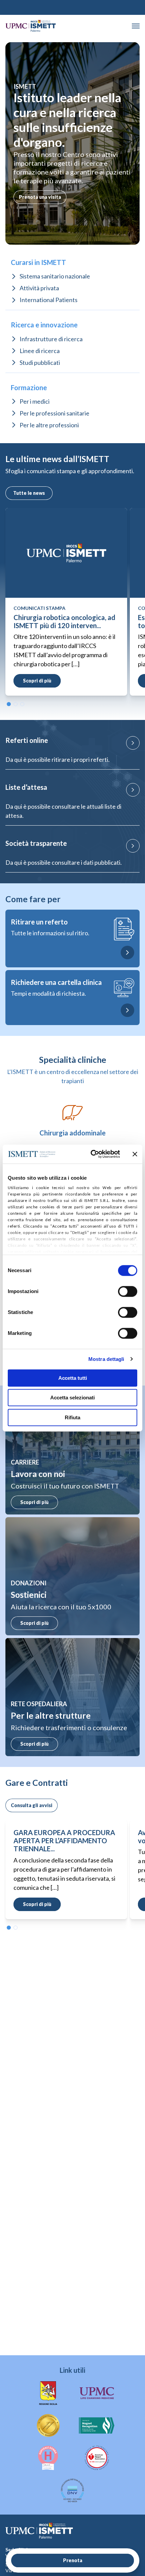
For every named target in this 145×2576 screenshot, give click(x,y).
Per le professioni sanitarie (54, 413)
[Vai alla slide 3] (22, 704)
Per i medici (35, 401)
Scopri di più (34, 1502)
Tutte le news (29, 493)
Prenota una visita (40, 197)
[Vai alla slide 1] (9, 704)
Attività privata (39, 288)
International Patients (49, 300)
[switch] (128, 1291)
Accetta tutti (73, 1378)
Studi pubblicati (40, 363)
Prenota (73, 2560)
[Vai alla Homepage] (31, 26)
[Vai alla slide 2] (16, 704)
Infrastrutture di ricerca (51, 339)
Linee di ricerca (40, 351)
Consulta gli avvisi (32, 1805)
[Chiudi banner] (135, 1154)
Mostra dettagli (106, 1359)
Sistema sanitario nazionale (55, 276)
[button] (136, 26)
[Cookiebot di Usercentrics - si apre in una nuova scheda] (91, 1154)
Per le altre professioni (49, 425)
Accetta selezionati (72, 1398)
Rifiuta (72, 1417)
